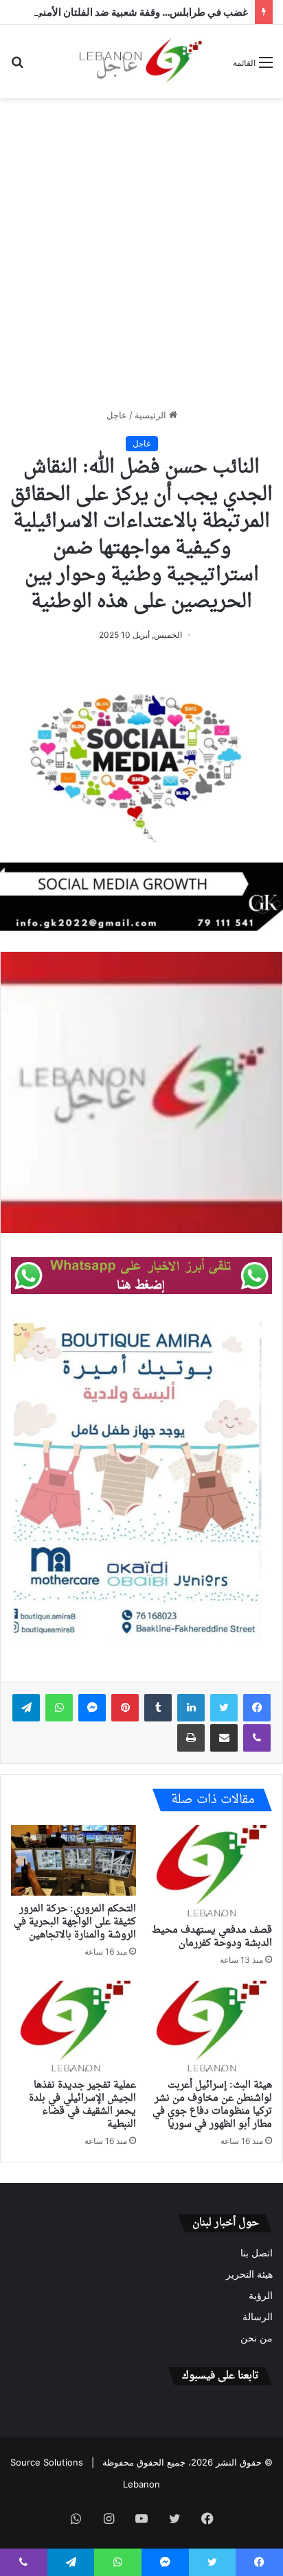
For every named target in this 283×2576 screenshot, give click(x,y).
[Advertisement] (141, 253)
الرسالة (258, 2317)
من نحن (257, 2338)
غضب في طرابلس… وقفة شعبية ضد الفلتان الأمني (141, 12)
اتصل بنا (257, 2253)
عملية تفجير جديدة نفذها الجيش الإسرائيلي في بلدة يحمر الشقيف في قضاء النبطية (82, 2105)
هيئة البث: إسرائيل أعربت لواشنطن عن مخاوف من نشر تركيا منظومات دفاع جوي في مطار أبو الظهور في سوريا (212, 2105)
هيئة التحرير (249, 2274)
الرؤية (261, 2295)
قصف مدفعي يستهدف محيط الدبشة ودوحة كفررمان (212, 1937)
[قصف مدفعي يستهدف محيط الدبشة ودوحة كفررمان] (210, 1871)
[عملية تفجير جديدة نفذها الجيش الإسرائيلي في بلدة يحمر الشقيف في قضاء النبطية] (73, 2026)
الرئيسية (152, 415)
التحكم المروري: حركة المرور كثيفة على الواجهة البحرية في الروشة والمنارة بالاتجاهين (75, 1922)
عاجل (117, 415)
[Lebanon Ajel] (141, 61)
